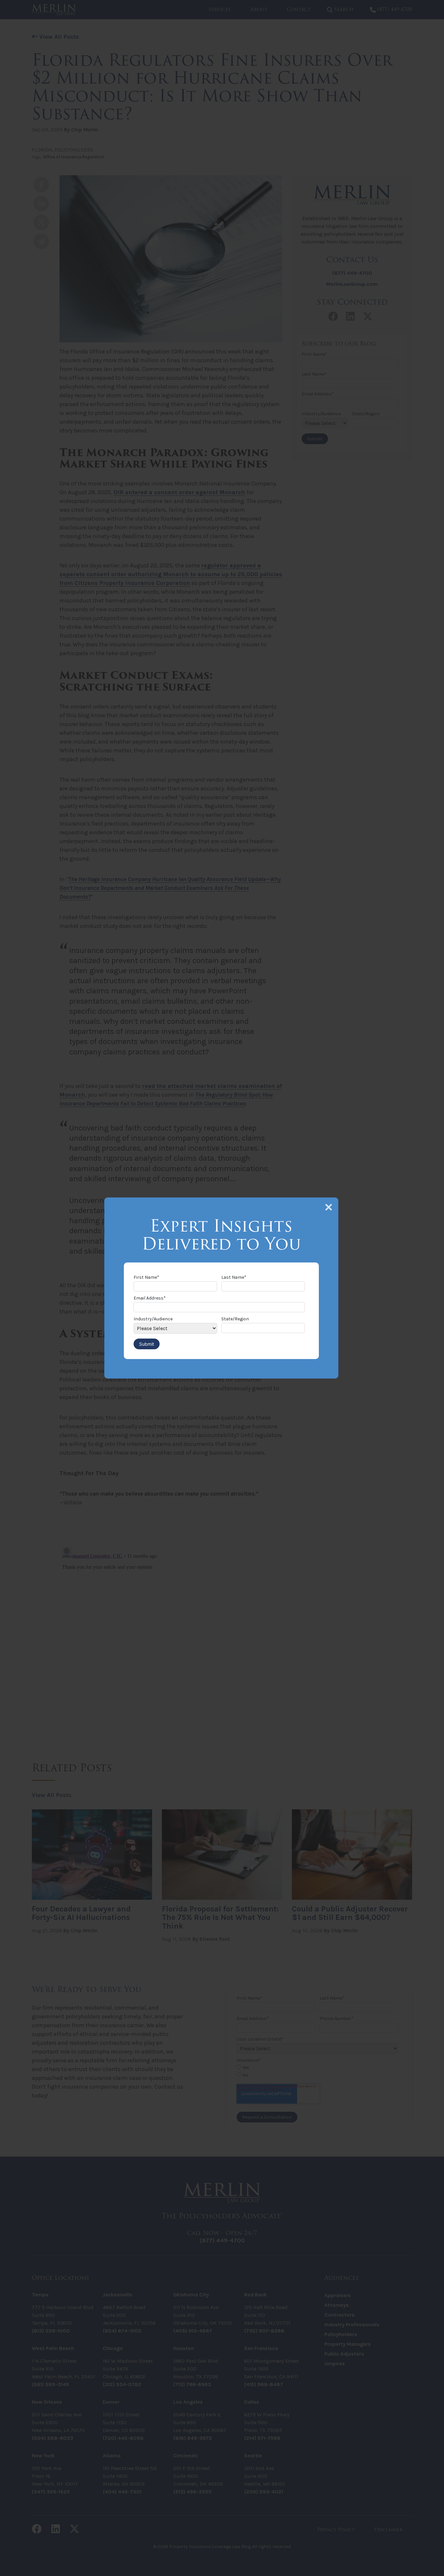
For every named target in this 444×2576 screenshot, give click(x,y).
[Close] (329, 1207)
